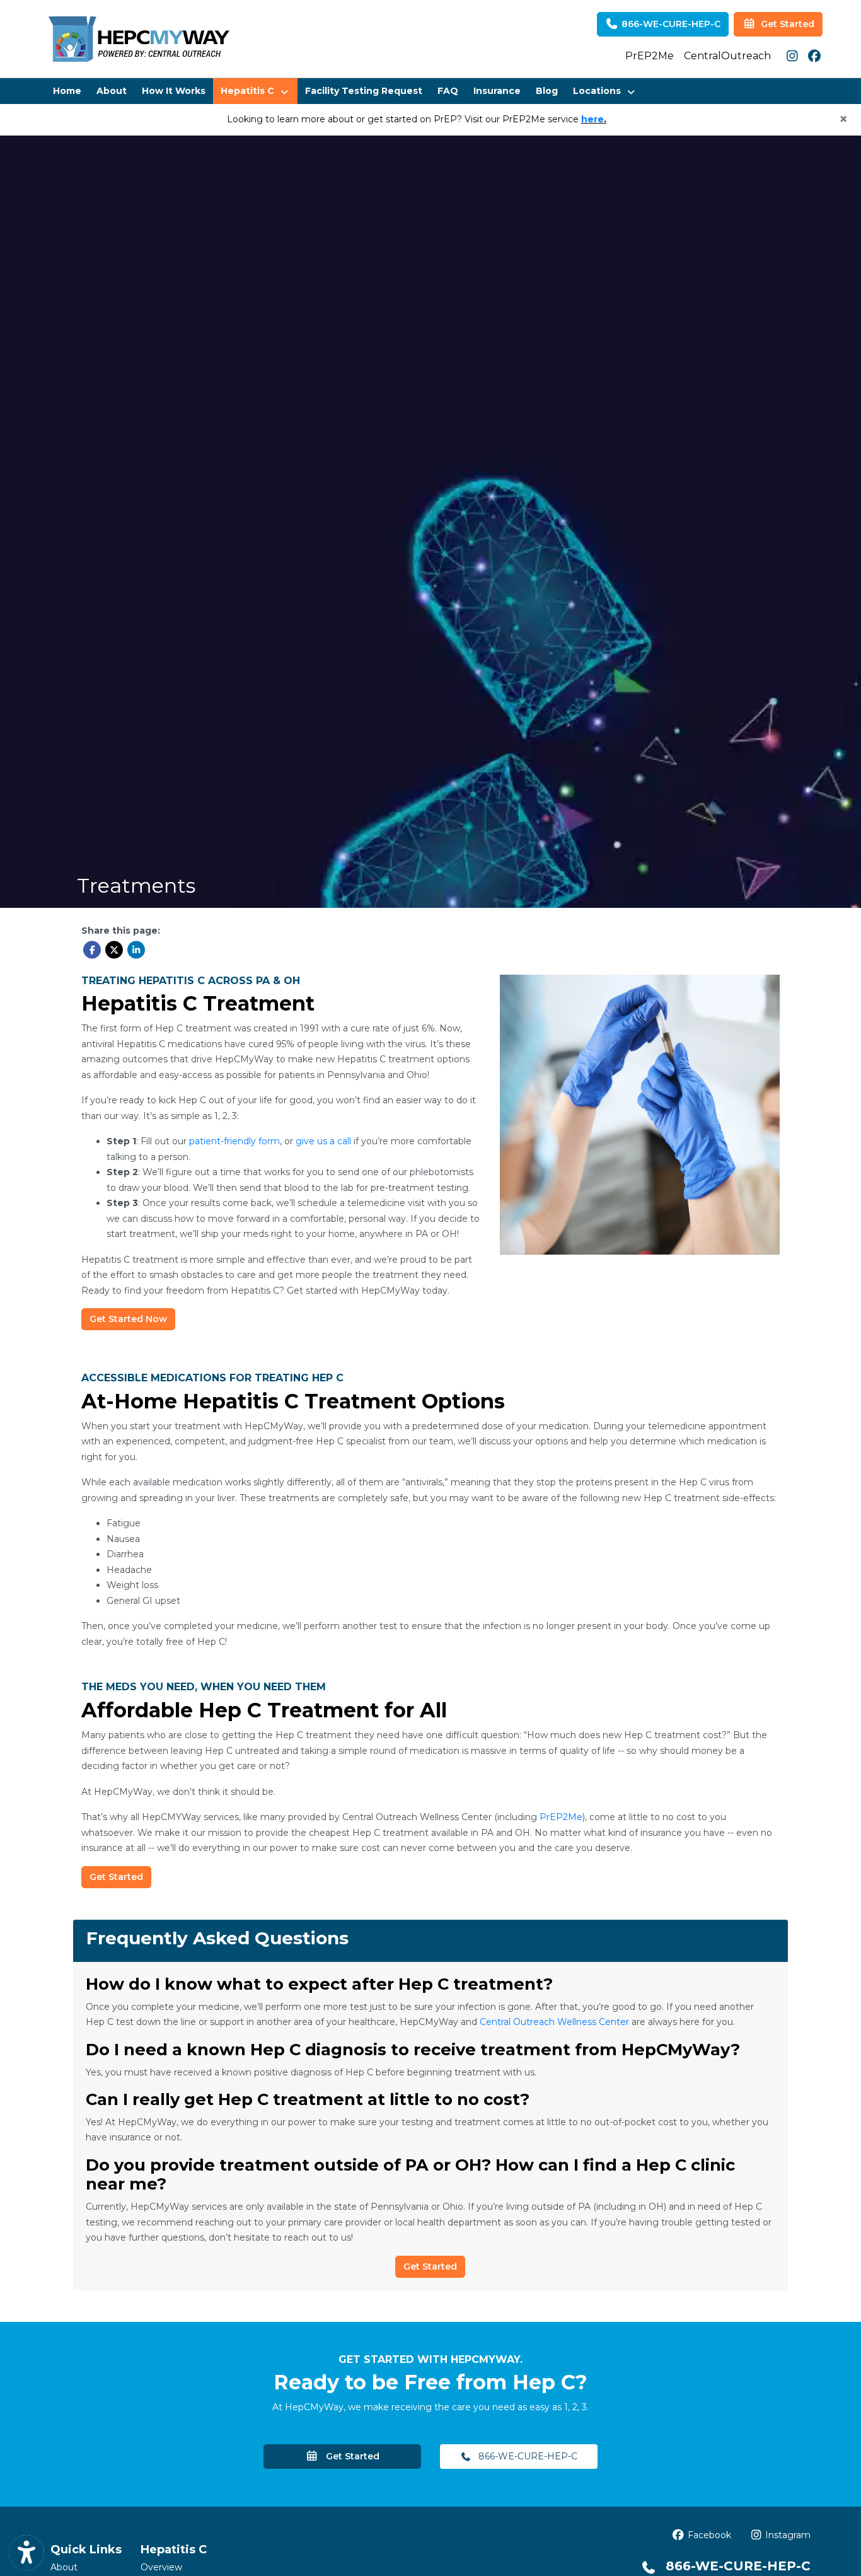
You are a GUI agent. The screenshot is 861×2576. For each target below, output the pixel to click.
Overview (161, 2567)
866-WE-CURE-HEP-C (670, 24)
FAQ (448, 91)
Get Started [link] (785, 24)
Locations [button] (599, 91)
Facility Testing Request (364, 91)
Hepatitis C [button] (250, 91)
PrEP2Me (650, 56)
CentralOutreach (727, 56)
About (112, 91)
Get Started (349, 2456)
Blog (547, 91)
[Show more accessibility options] (26, 2553)
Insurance (497, 91)
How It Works (174, 91)
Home (67, 91)
